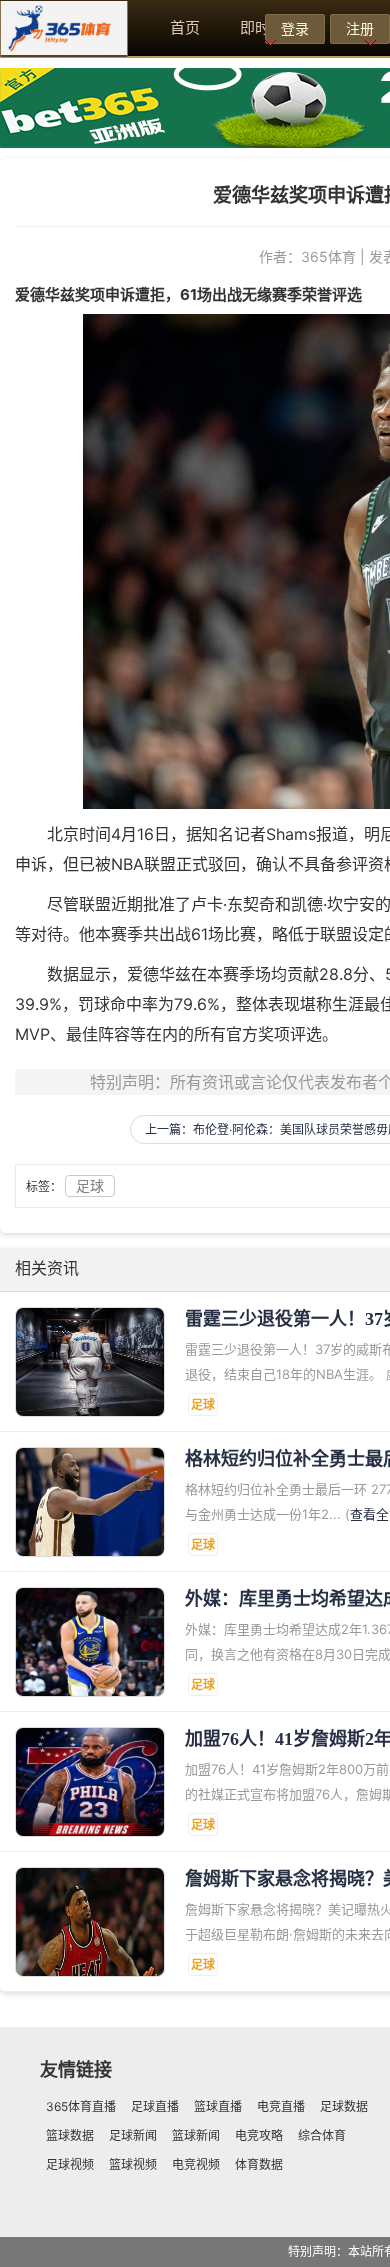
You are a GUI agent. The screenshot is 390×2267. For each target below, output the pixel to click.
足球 (90, 1185)
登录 (295, 28)
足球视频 (70, 2164)
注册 (360, 28)
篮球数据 (70, 2135)
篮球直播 (218, 2106)
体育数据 (259, 2164)
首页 (185, 27)
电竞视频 (196, 2164)
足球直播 (155, 2106)
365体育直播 (81, 2106)
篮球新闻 (196, 2135)
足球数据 (344, 2106)
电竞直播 (281, 2106)
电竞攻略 (259, 2135)
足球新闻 (133, 2135)
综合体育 (322, 2135)
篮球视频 (133, 2164)
